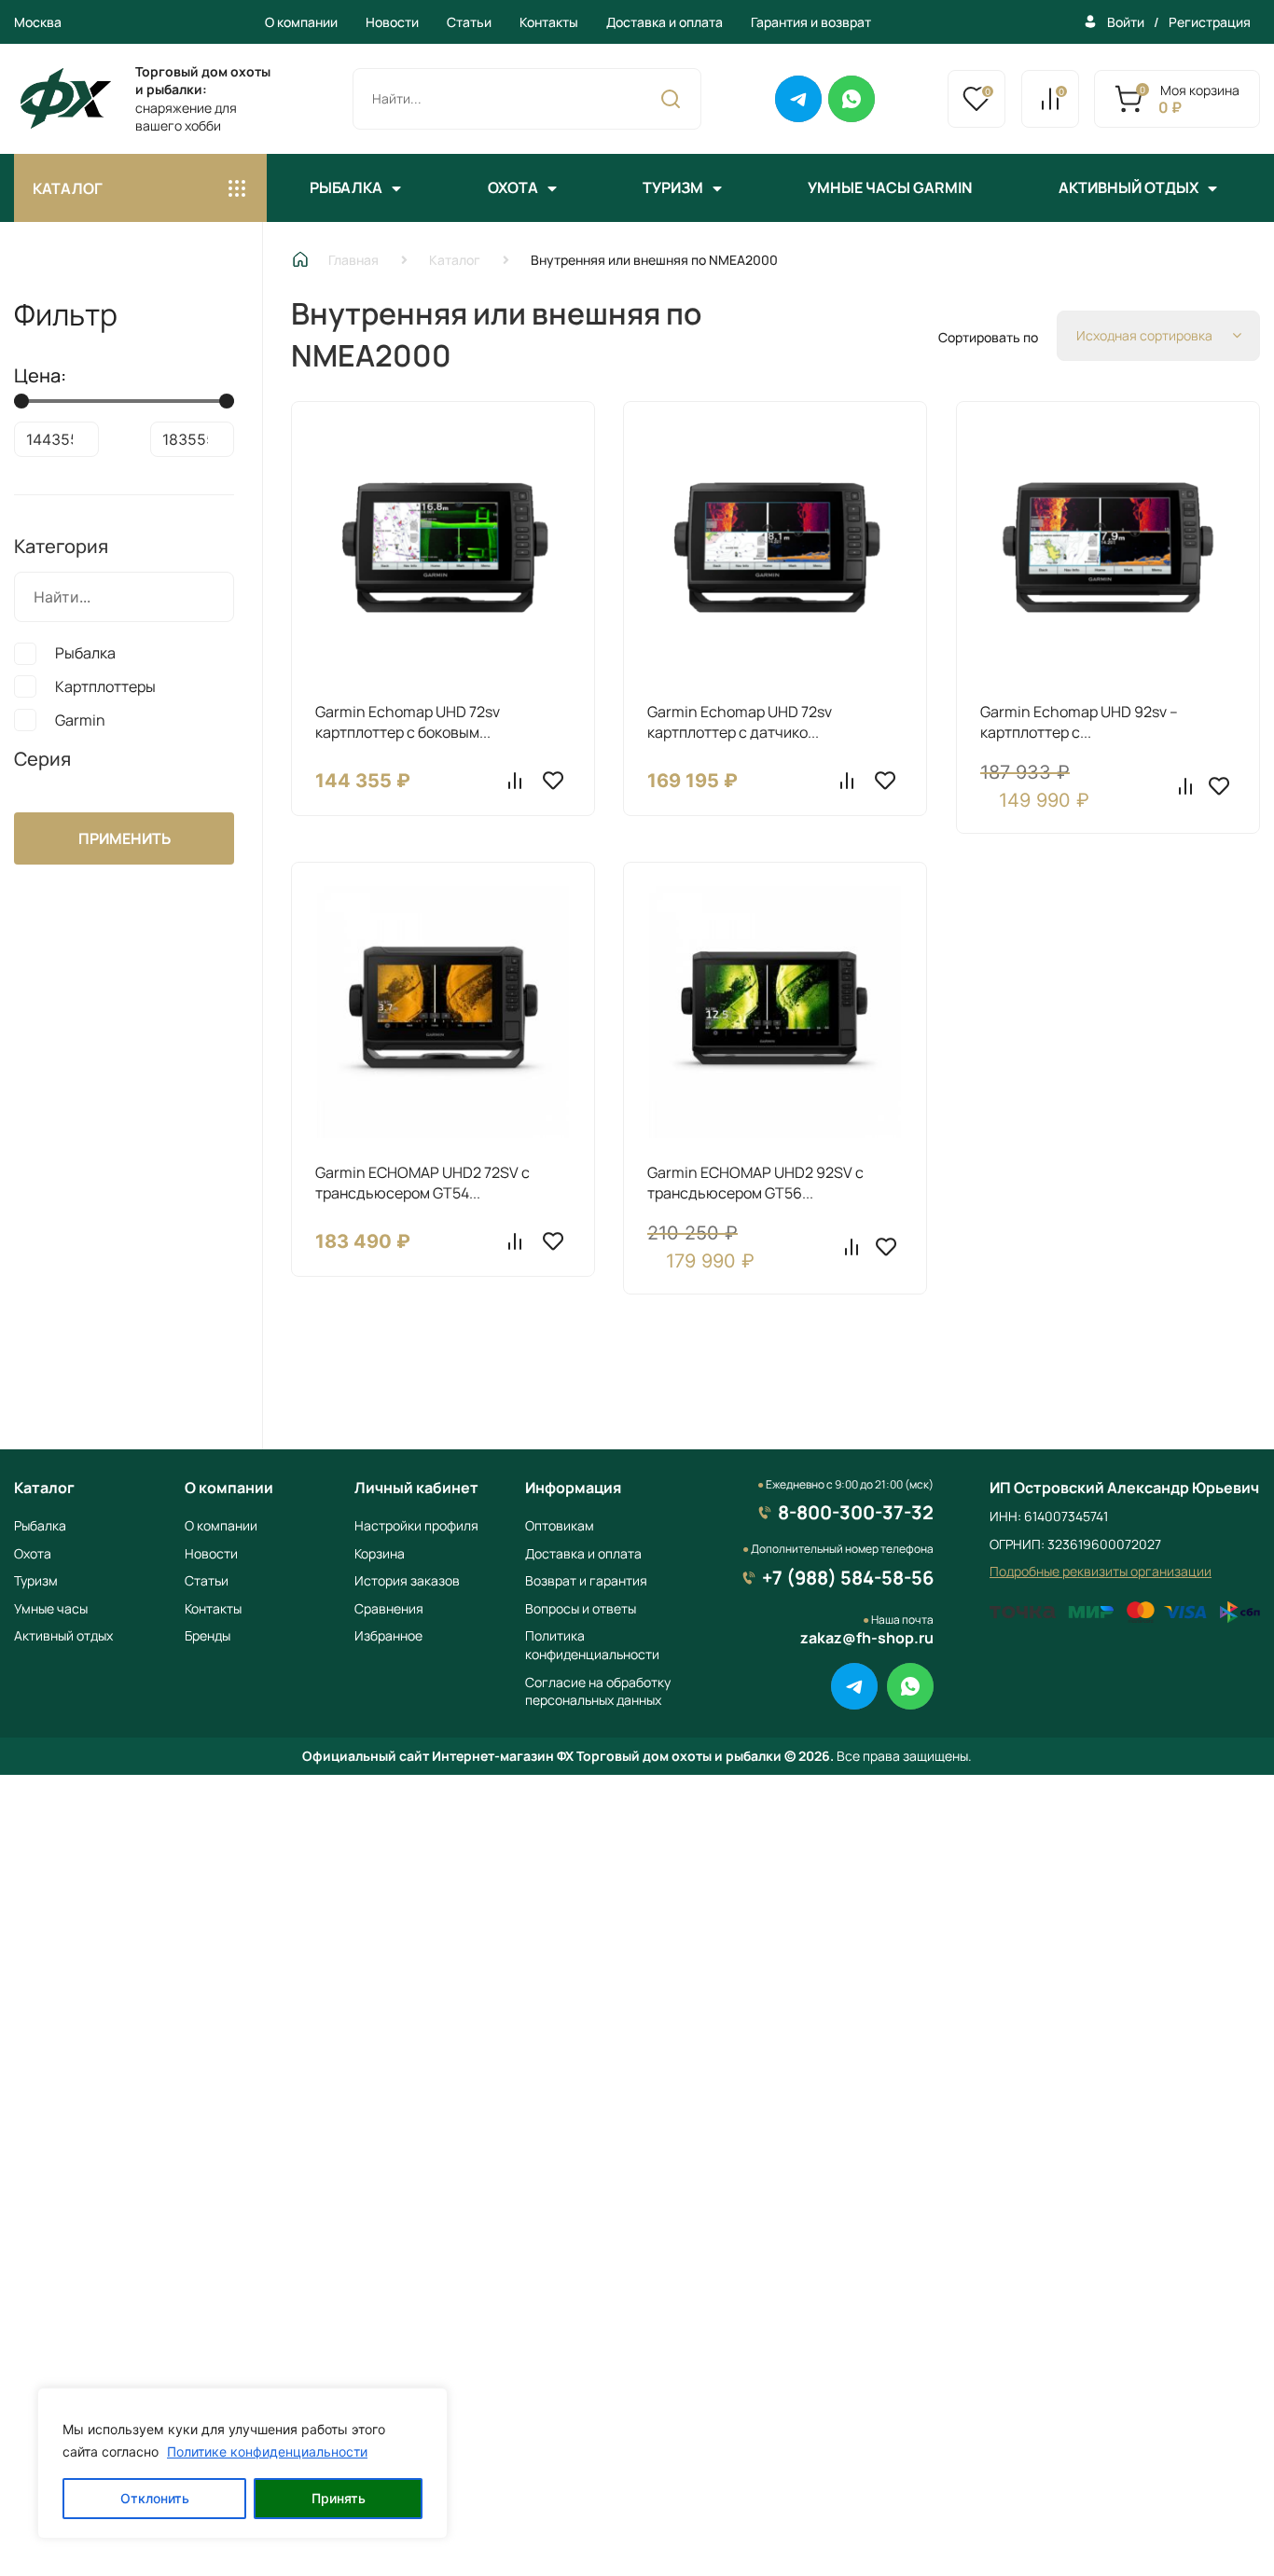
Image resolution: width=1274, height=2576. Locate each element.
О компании (301, 22)
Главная (353, 260)
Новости (392, 22)
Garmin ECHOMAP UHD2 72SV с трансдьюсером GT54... (422, 1183)
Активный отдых (1129, 187)
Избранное (388, 1635)
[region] (242, 2463)
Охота (513, 187)
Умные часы (51, 1608)
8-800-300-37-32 (856, 1512)
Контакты (549, 22)
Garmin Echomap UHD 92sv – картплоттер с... (1079, 722)
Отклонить (155, 2498)
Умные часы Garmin (890, 187)
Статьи (469, 22)
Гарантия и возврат (811, 22)
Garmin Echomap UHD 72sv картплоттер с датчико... (740, 722)
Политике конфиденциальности (267, 2451)
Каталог (455, 260)
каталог (68, 188)
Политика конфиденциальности (592, 1645)
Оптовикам (560, 1525)
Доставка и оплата (665, 22)
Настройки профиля (416, 1525)
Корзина (380, 1553)
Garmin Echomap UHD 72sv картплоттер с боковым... (408, 722)
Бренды (208, 1635)
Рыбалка (346, 187)
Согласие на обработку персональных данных (598, 1691)
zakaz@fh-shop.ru (867, 1638)
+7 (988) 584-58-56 (848, 1578)
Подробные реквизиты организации (1101, 1571)
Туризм (673, 187)
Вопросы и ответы (581, 1608)
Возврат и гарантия (586, 1580)
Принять (339, 2498)
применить (125, 838)
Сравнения (389, 1608)
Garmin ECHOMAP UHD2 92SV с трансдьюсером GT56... (755, 1183)
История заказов (407, 1580)
